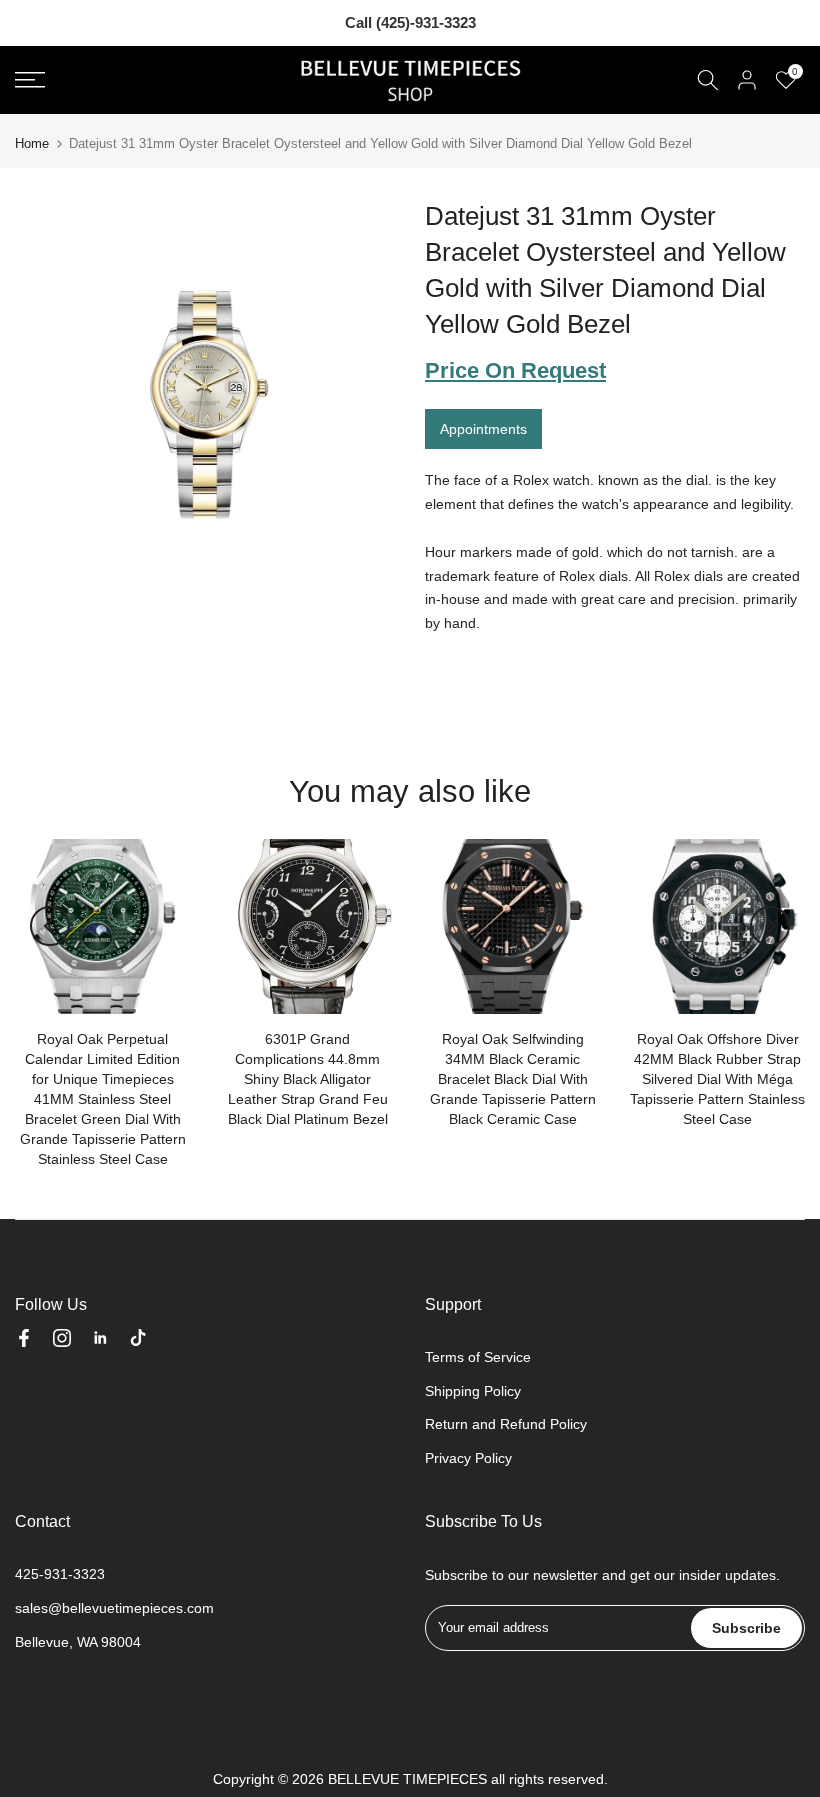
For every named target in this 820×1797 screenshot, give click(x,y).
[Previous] (50, 926)
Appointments (483, 429)
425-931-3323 (60, 1574)
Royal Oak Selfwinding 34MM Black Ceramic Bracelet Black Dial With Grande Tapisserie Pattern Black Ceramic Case (513, 1079)
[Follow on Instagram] (62, 1338)
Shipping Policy (473, 1391)
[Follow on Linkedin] (100, 1338)
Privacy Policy (468, 1458)
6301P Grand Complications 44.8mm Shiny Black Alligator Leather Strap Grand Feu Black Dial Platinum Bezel (308, 1079)
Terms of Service (478, 1357)
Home (32, 143)
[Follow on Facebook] (24, 1338)
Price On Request (515, 370)
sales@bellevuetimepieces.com (114, 1608)
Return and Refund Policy (506, 1424)
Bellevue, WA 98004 (78, 1642)
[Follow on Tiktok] (138, 1338)
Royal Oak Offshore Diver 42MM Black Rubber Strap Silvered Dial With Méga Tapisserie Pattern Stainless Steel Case (717, 1079)
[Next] (770, 926)
